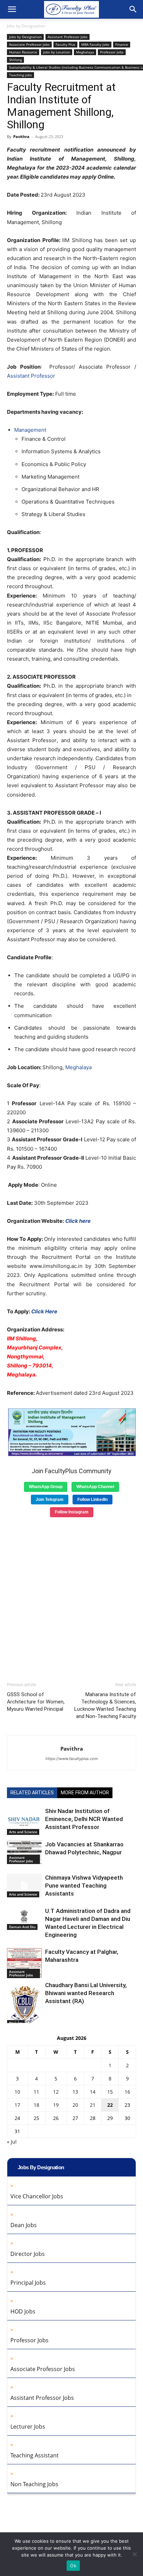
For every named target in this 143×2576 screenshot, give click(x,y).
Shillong (15, 60)
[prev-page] (11, 2019)
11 (36, 2092)
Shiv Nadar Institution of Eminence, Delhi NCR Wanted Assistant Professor (84, 1819)
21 (93, 2105)
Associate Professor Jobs (29, 44)
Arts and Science (23, 1832)
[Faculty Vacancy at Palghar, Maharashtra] (24, 1963)
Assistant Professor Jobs (68, 37)
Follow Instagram (72, 1512)
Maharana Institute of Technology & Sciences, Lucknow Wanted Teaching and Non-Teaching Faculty (105, 1705)
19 (56, 2105)
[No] (134, 2554)
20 (75, 2105)
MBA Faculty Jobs (95, 44)
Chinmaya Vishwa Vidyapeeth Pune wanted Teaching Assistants (84, 1886)
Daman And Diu (22, 1927)
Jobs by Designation (26, 26)
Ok (73, 2566)
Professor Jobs (112, 52)
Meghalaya (85, 52)
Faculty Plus (65, 44)
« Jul (12, 2142)
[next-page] (22, 2019)
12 (56, 2092)
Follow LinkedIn (92, 1500)
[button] (12, 9)
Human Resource (23, 52)
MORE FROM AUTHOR (85, 1793)
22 (110, 2105)
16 (127, 2092)
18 (36, 2105)
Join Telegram (50, 1500)
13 (75, 2092)
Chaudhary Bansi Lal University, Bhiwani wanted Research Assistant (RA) (86, 1993)
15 (110, 2092)
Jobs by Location (57, 52)
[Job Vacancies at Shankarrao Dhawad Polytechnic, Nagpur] (24, 1852)
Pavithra (21, 136)
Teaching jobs (20, 75)
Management (30, 430)
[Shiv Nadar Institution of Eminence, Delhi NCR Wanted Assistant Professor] (24, 1821)
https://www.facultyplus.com (72, 1759)
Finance (122, 44)
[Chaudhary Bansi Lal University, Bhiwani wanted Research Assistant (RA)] (24, 2004)
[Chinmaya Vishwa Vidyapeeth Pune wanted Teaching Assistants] (24, 1886)
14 (93, 2092)
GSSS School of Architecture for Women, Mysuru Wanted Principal (36, 1702)
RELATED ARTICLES (32, 1793)
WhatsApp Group (46, 1487)
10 (17, 2092)
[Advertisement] (71, 1597)
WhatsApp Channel (95, 1487)
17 (17, 2105)
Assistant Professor (31, 376)
